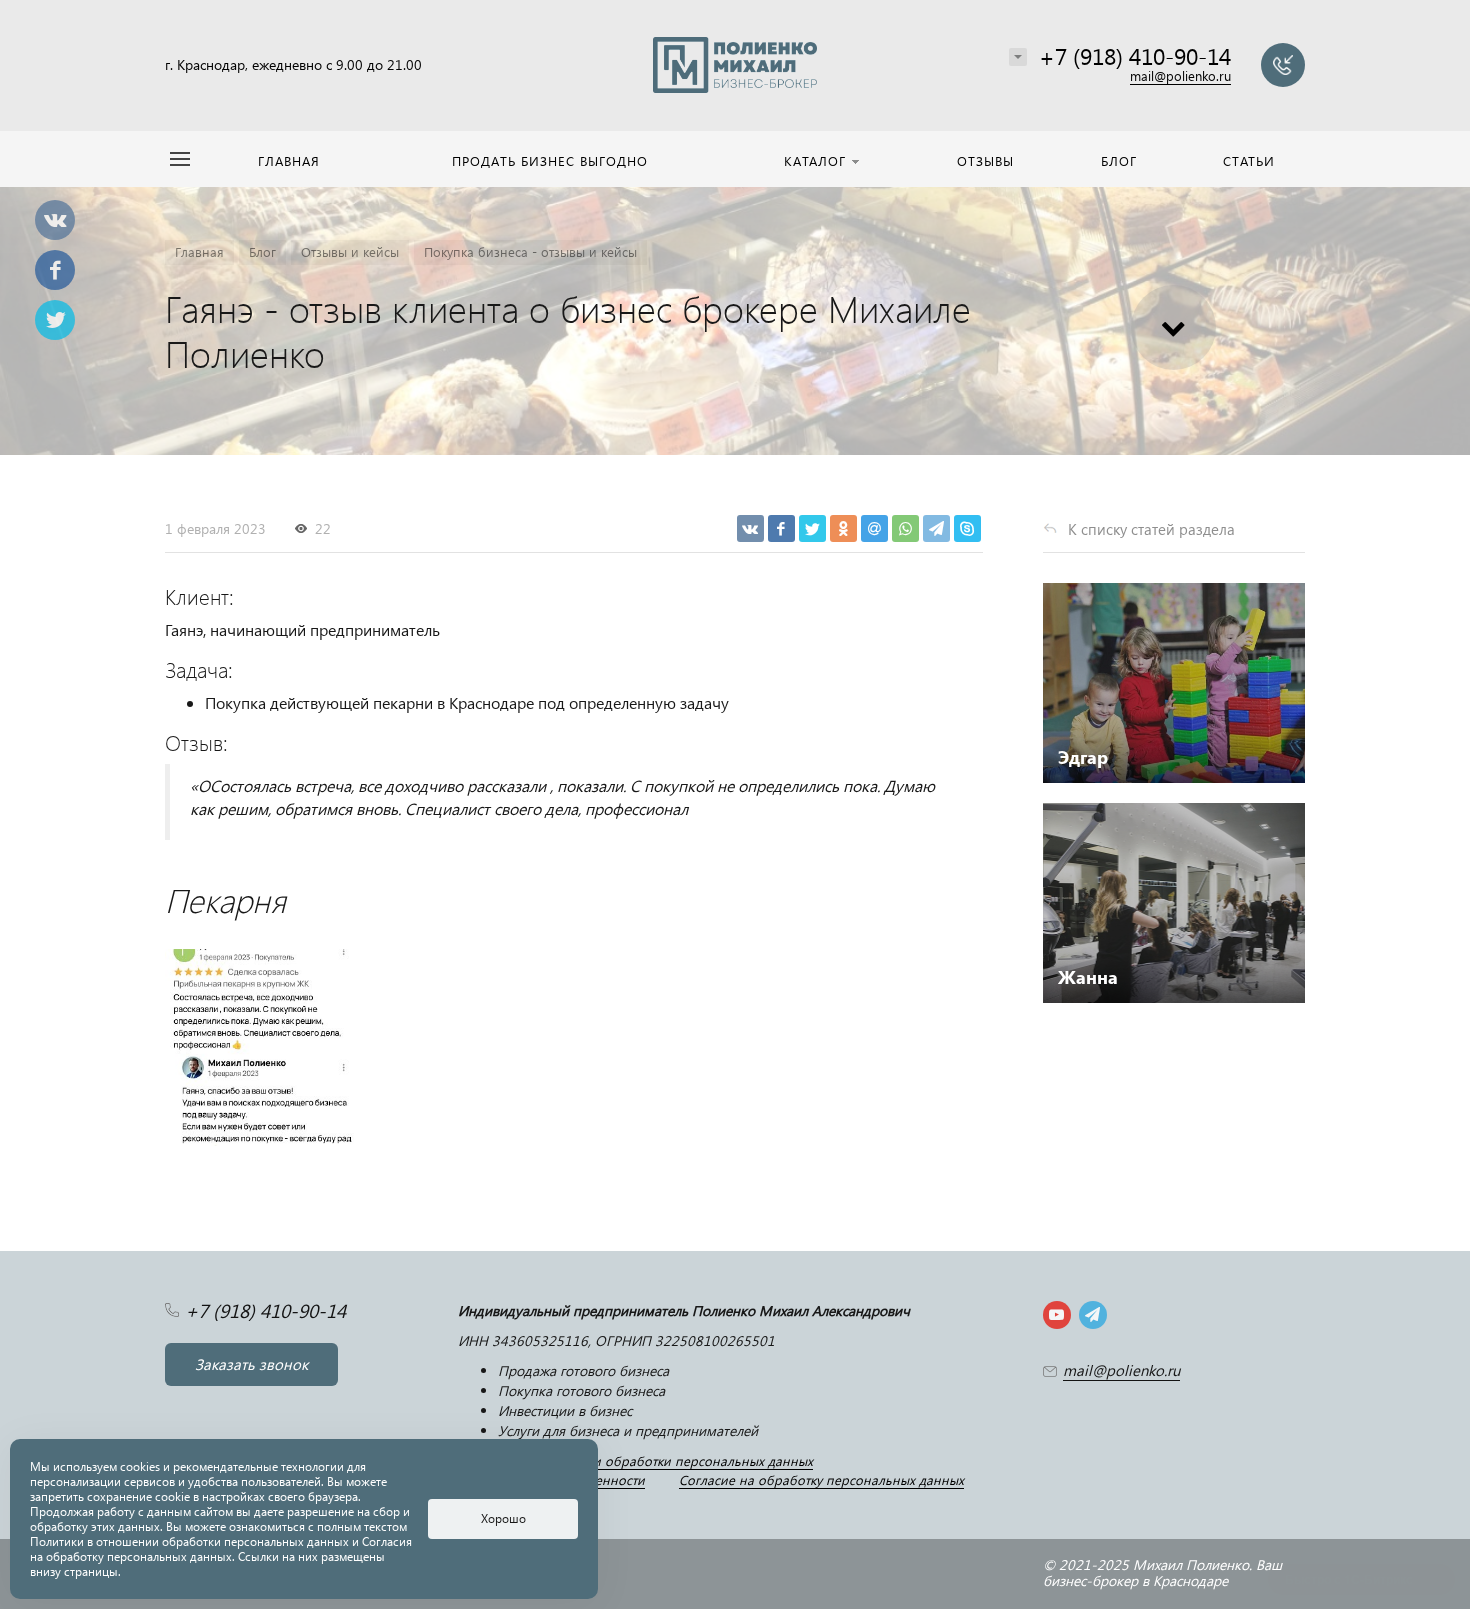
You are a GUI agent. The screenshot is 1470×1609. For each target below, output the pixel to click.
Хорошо (503, 1518)
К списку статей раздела (1151, 529)
